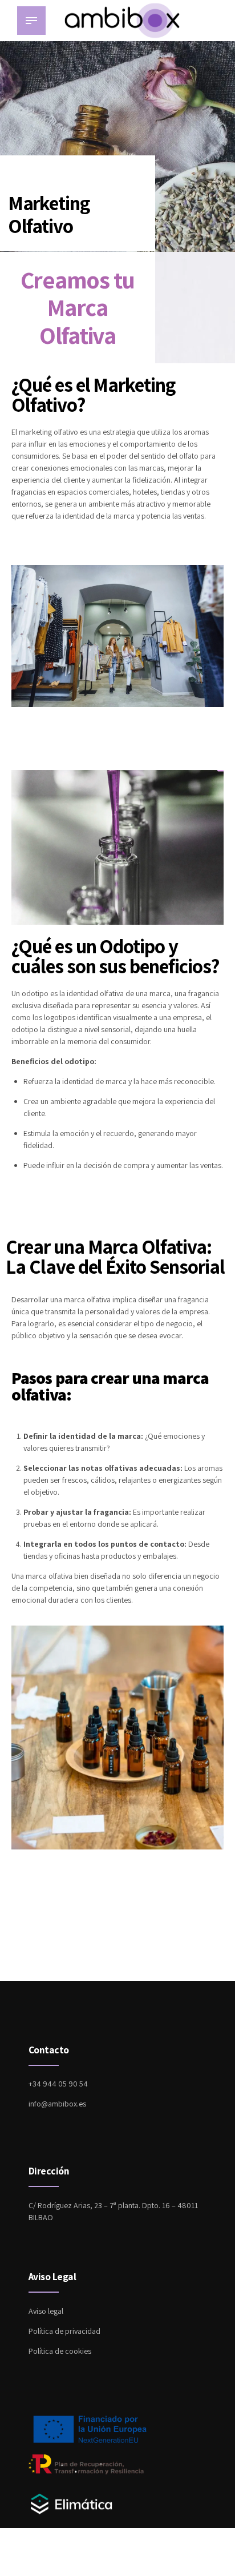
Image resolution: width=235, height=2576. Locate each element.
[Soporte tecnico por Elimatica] (71, 2514)
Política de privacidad (64, 2331)
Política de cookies (60, 2351)
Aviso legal (46, 2311)
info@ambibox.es (57, 2104)
